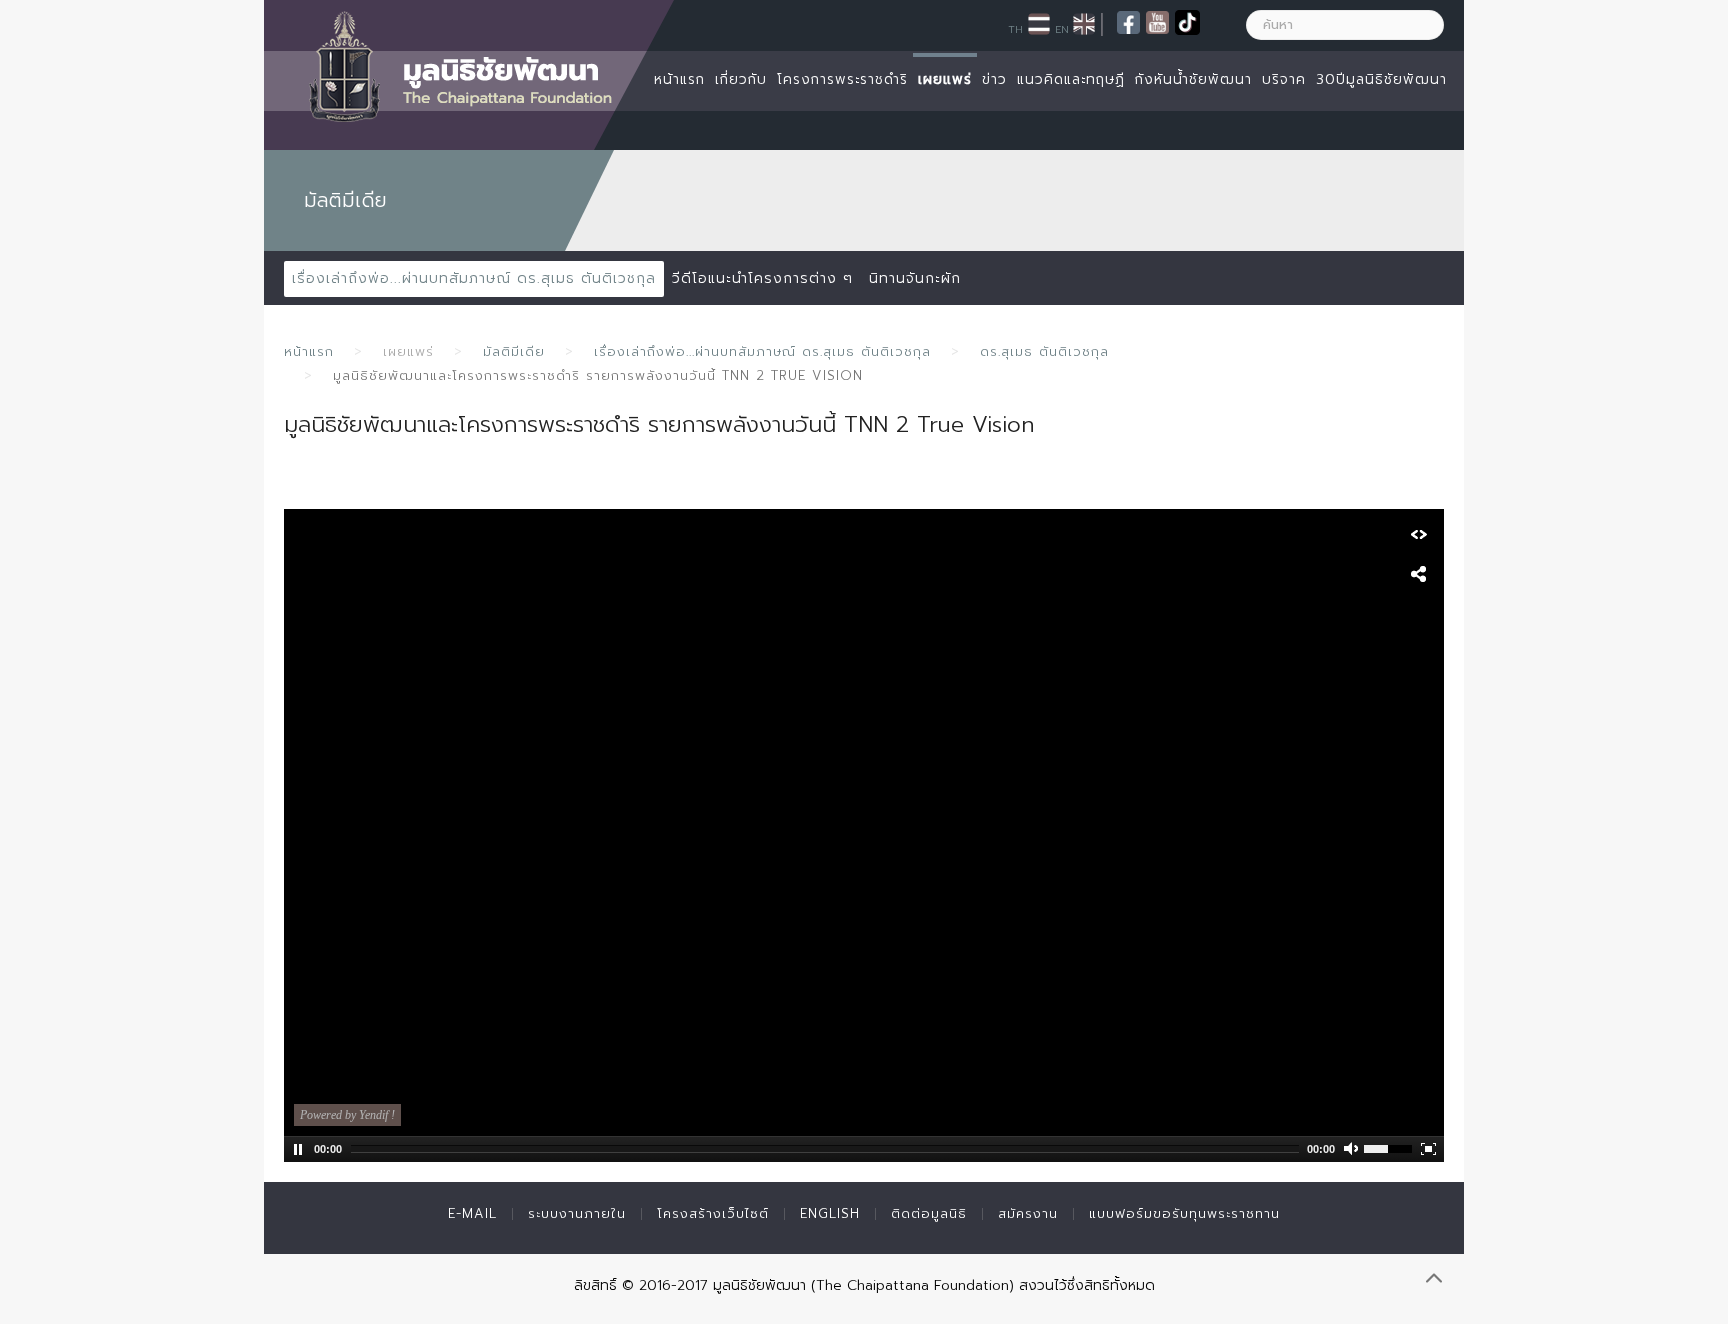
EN (1062, 29)
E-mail (472, 1213)
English (830, 1213)
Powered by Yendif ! (347, 1115)
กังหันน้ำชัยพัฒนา (1193, 79)
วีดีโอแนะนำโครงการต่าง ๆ (762, 278)
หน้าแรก (679, 79)
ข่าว (994, 79)
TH (1015, 29)
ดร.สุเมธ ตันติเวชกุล (1044, 351)
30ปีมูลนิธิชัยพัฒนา (1381, 79)
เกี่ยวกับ (741, 79)
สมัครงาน (1028, 1213)
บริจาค (1284, 79)
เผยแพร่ (945, 79)
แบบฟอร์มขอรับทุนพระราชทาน (1184, 1213)
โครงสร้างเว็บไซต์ (713, 1213)
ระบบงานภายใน (577, 1213)
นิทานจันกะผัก (915, 278)
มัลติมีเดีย (514, 351)
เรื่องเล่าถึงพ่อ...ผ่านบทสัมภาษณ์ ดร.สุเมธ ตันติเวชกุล (474, 278)
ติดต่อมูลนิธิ (929, 1213)
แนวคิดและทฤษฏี (1071, 79)
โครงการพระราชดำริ (842, 79)
